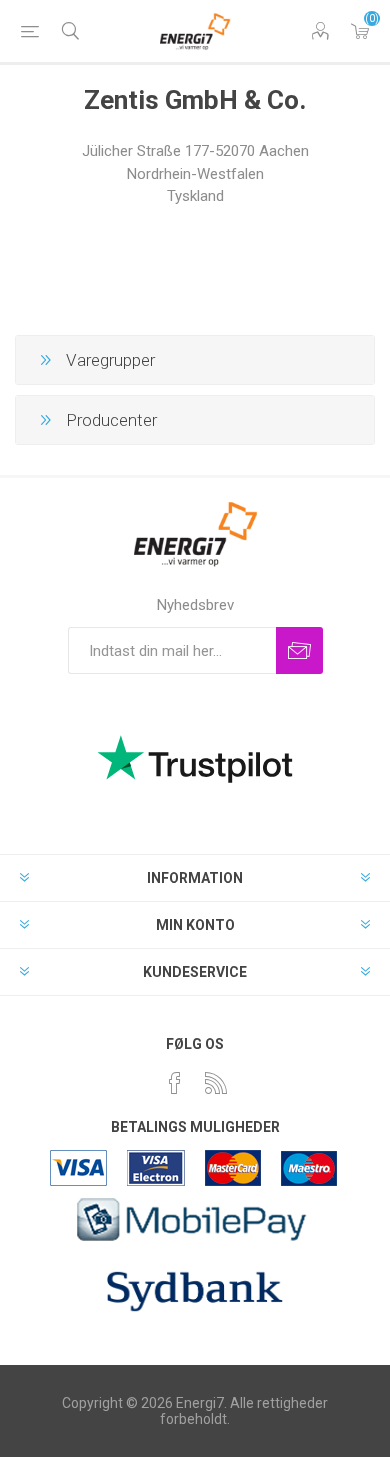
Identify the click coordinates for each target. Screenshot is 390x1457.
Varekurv (360, 31)
